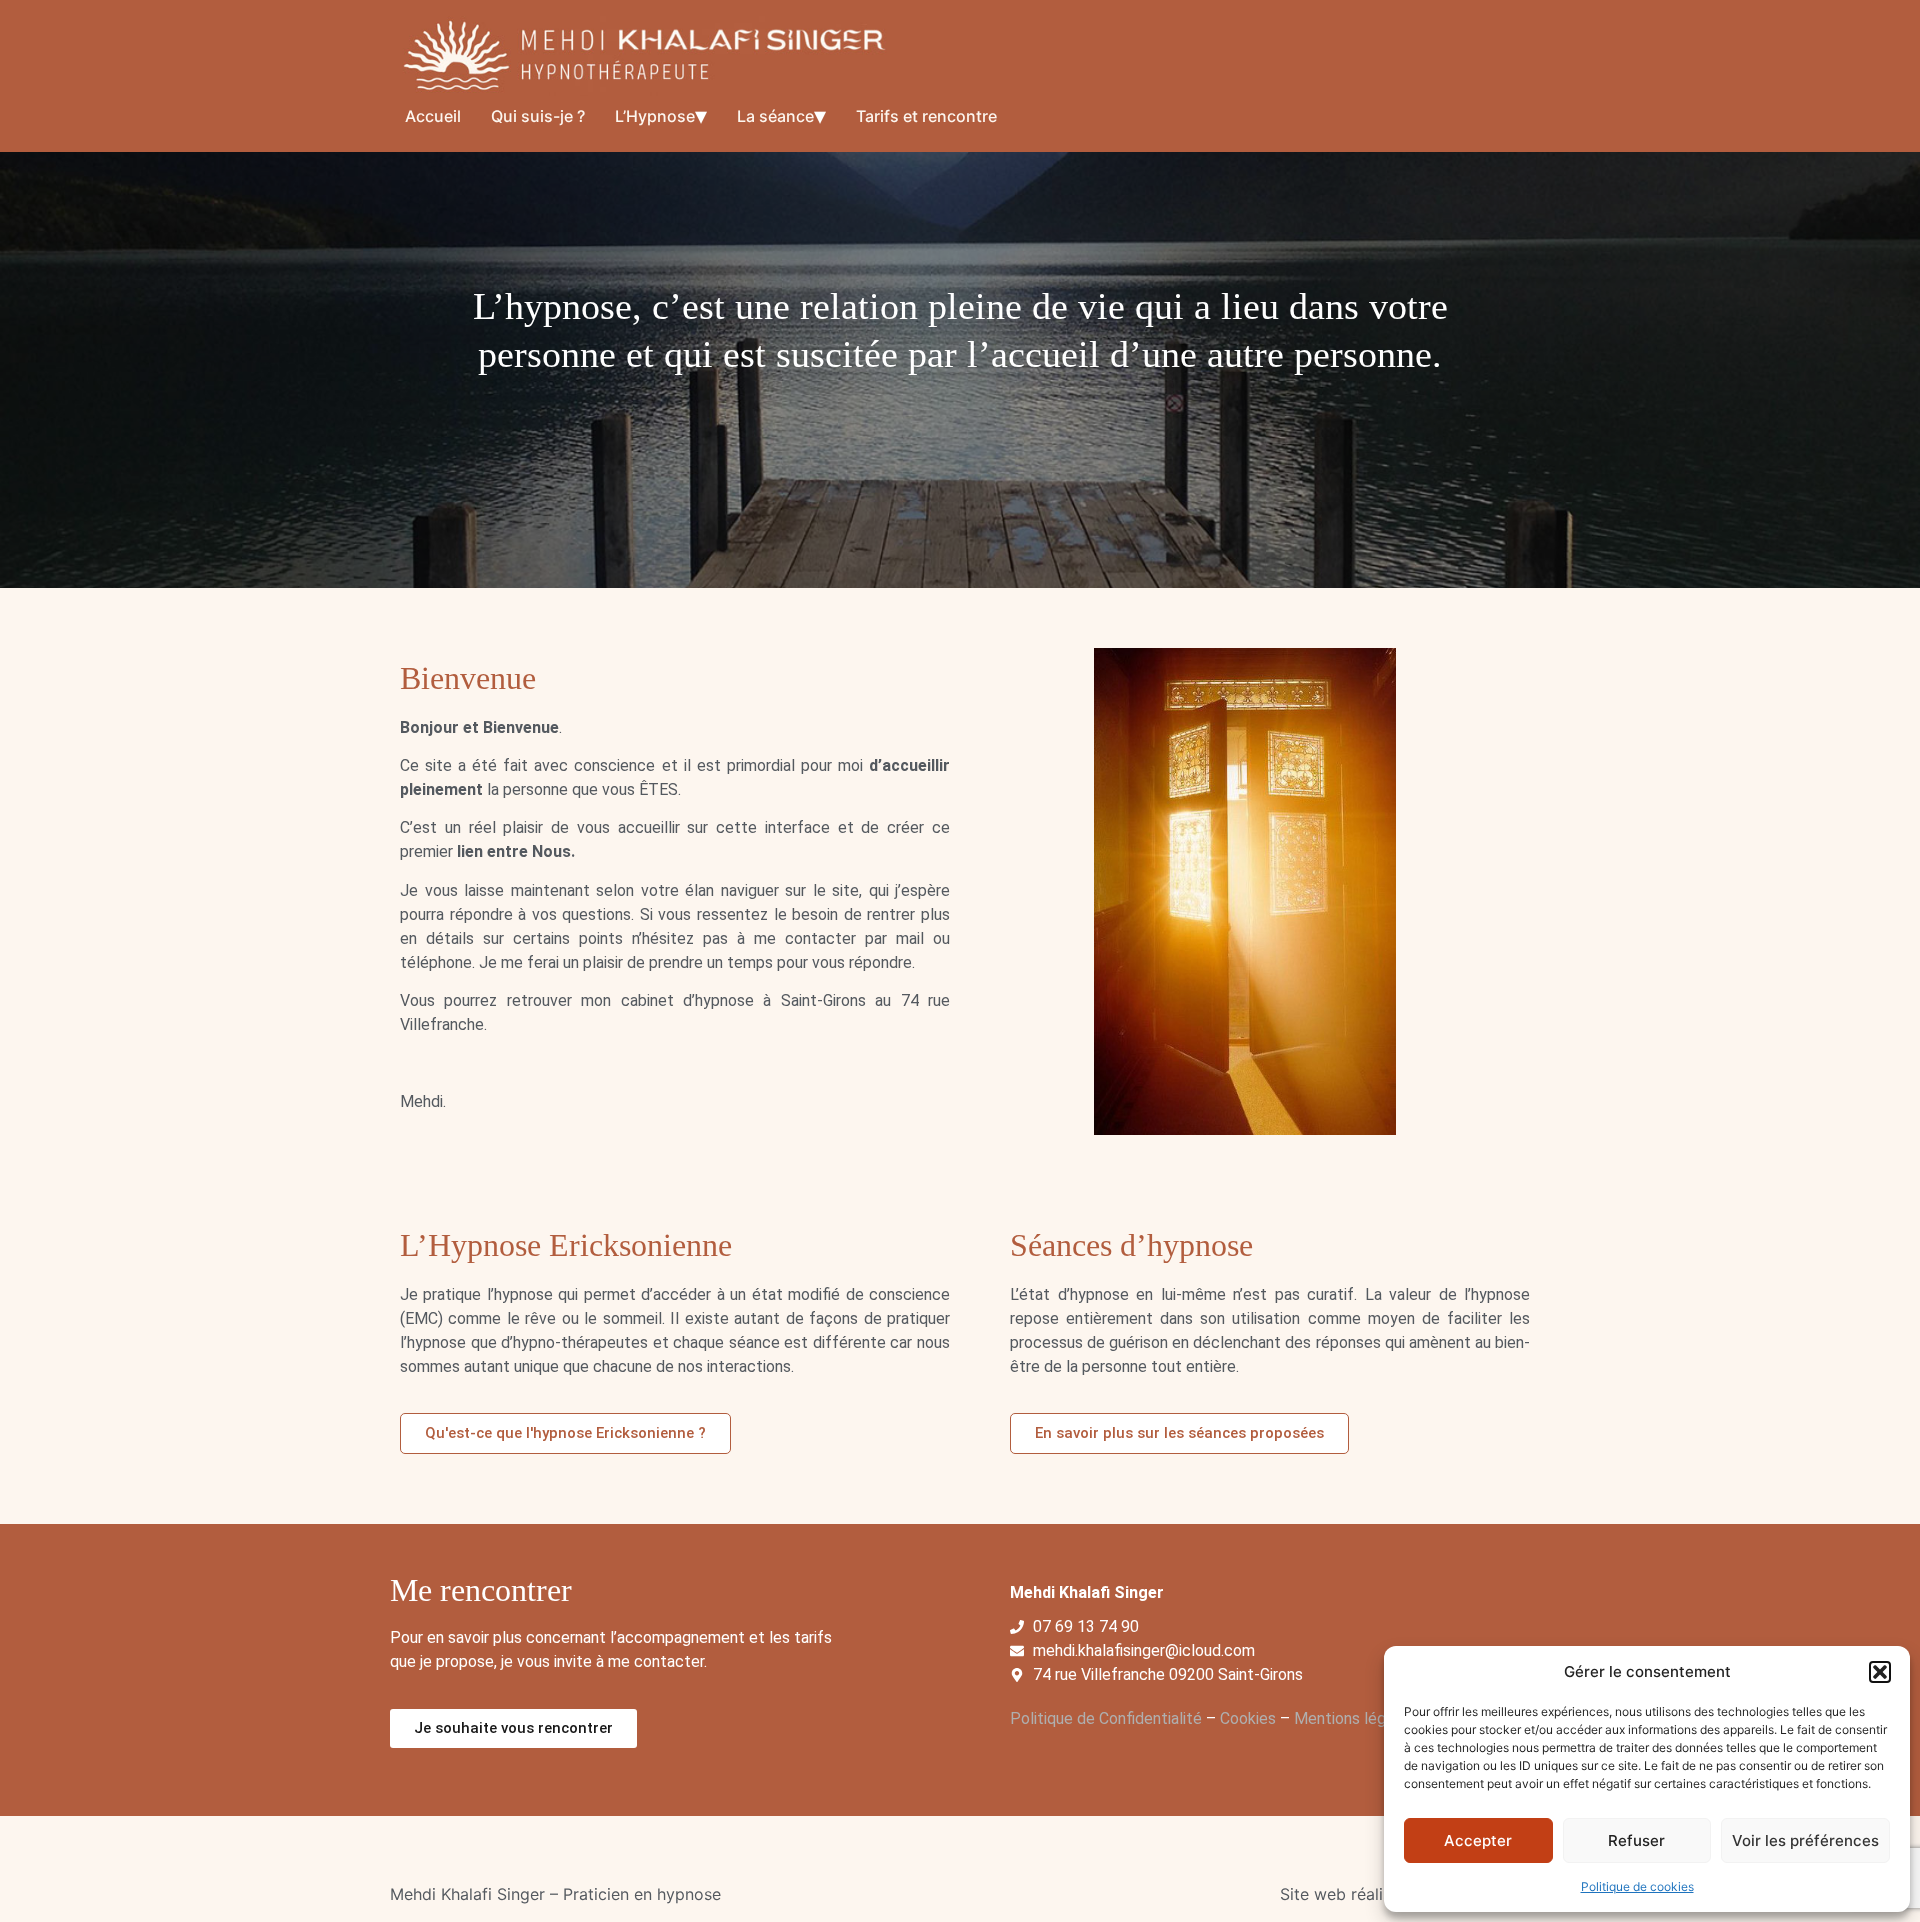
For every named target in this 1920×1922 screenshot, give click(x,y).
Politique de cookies (1637, 1886)
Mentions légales (1354, 1718)
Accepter (1478, 1840)
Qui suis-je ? (538, 116)
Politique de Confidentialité (1106, 1718)
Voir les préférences (1805, 1840)
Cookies (1248, 1718)
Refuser (1636, 1840)
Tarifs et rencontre (926, 116)
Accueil (433, 116)
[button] (1880, 1672)
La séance (775, 116)
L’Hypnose (655, 116)
